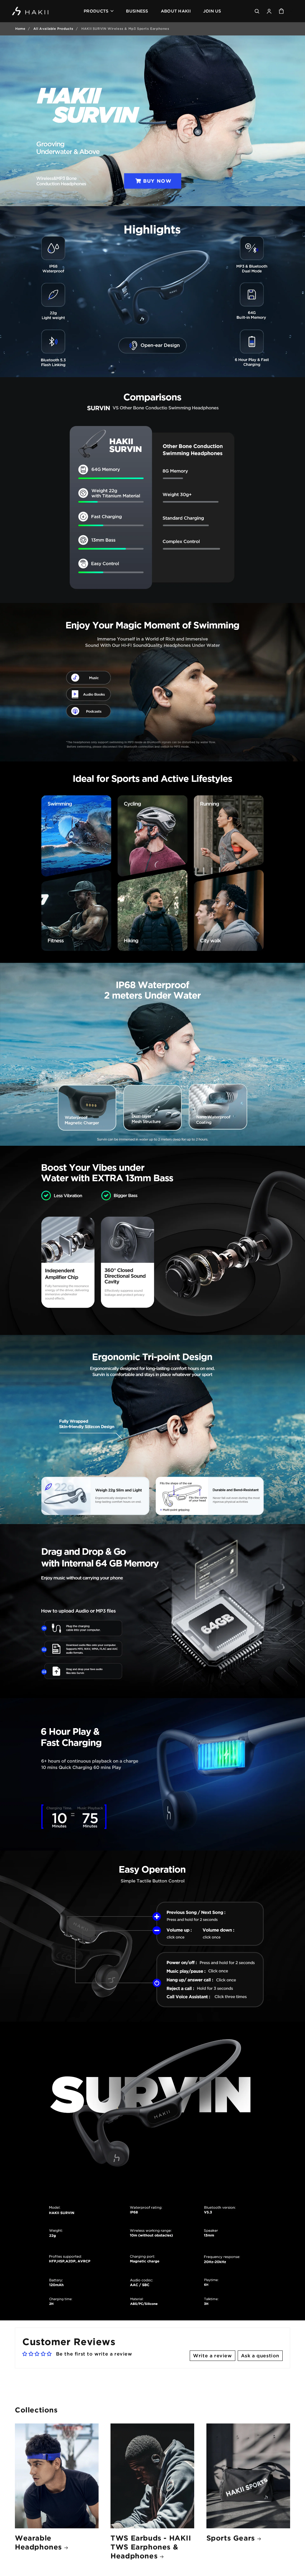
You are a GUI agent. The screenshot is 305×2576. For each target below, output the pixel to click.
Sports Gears (231, 2538)
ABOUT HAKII (176, 11)
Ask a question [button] (260, 2356)
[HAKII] (31, 11)
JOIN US (212, 11)
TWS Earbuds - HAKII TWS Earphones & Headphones (151, 2547)
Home (20, 29)
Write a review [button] (212, 2356)
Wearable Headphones (38, 2542)
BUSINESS (137, 11)
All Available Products (53, 29)
